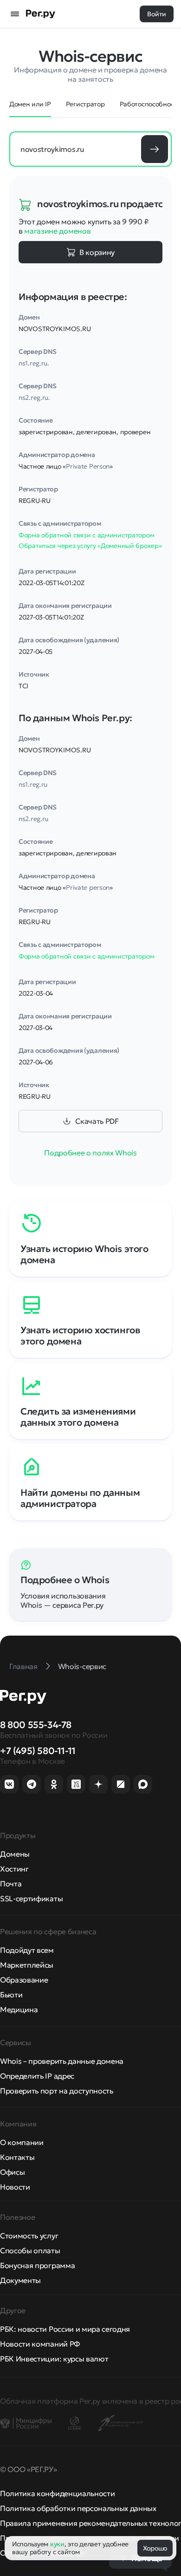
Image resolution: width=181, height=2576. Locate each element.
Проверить (155, 149)
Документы (20, 2280)
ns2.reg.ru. (34, 398)
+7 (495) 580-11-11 (38, 1751)
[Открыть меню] (15, 14)
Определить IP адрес (37, 2076)
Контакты (17, 2157)
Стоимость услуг (29, 2236)
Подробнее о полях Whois (90, 1153)
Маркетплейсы (27, 1965)
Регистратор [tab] (85, 104)
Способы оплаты (30, 2250)
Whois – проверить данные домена (62, 2061)
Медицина (19, 2009)
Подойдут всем (27, 1950)
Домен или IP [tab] (30, 104)
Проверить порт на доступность (57, 2091)
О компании (22, 2142)
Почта (11, 1884)
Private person (88, 887)
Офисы (12, 2172)
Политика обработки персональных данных (78, 2508)
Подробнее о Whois (65, 1580)
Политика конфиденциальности (57, 2493)
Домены (15, 1854)
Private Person (88, 466)
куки (57, 2544)
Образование (24, 1980)
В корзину (97, 252)
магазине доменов (57, 231)
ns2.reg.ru (33, 819)
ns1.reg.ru (33, 784)
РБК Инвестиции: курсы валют (54, 2359)
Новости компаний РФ (40, 2344)
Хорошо (155, 2548)
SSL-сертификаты (31, 1898)
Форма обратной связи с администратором (86, 535)
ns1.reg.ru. (34, 363)
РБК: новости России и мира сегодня (65, 2329)
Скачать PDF (97, 1121)
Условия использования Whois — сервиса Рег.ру (63, 1600)
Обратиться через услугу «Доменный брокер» (90, 546)
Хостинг (14, 1869)
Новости (15, 2187)
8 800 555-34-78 (36, 1725)
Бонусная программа (37, 2265)
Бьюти (11, 1995)
